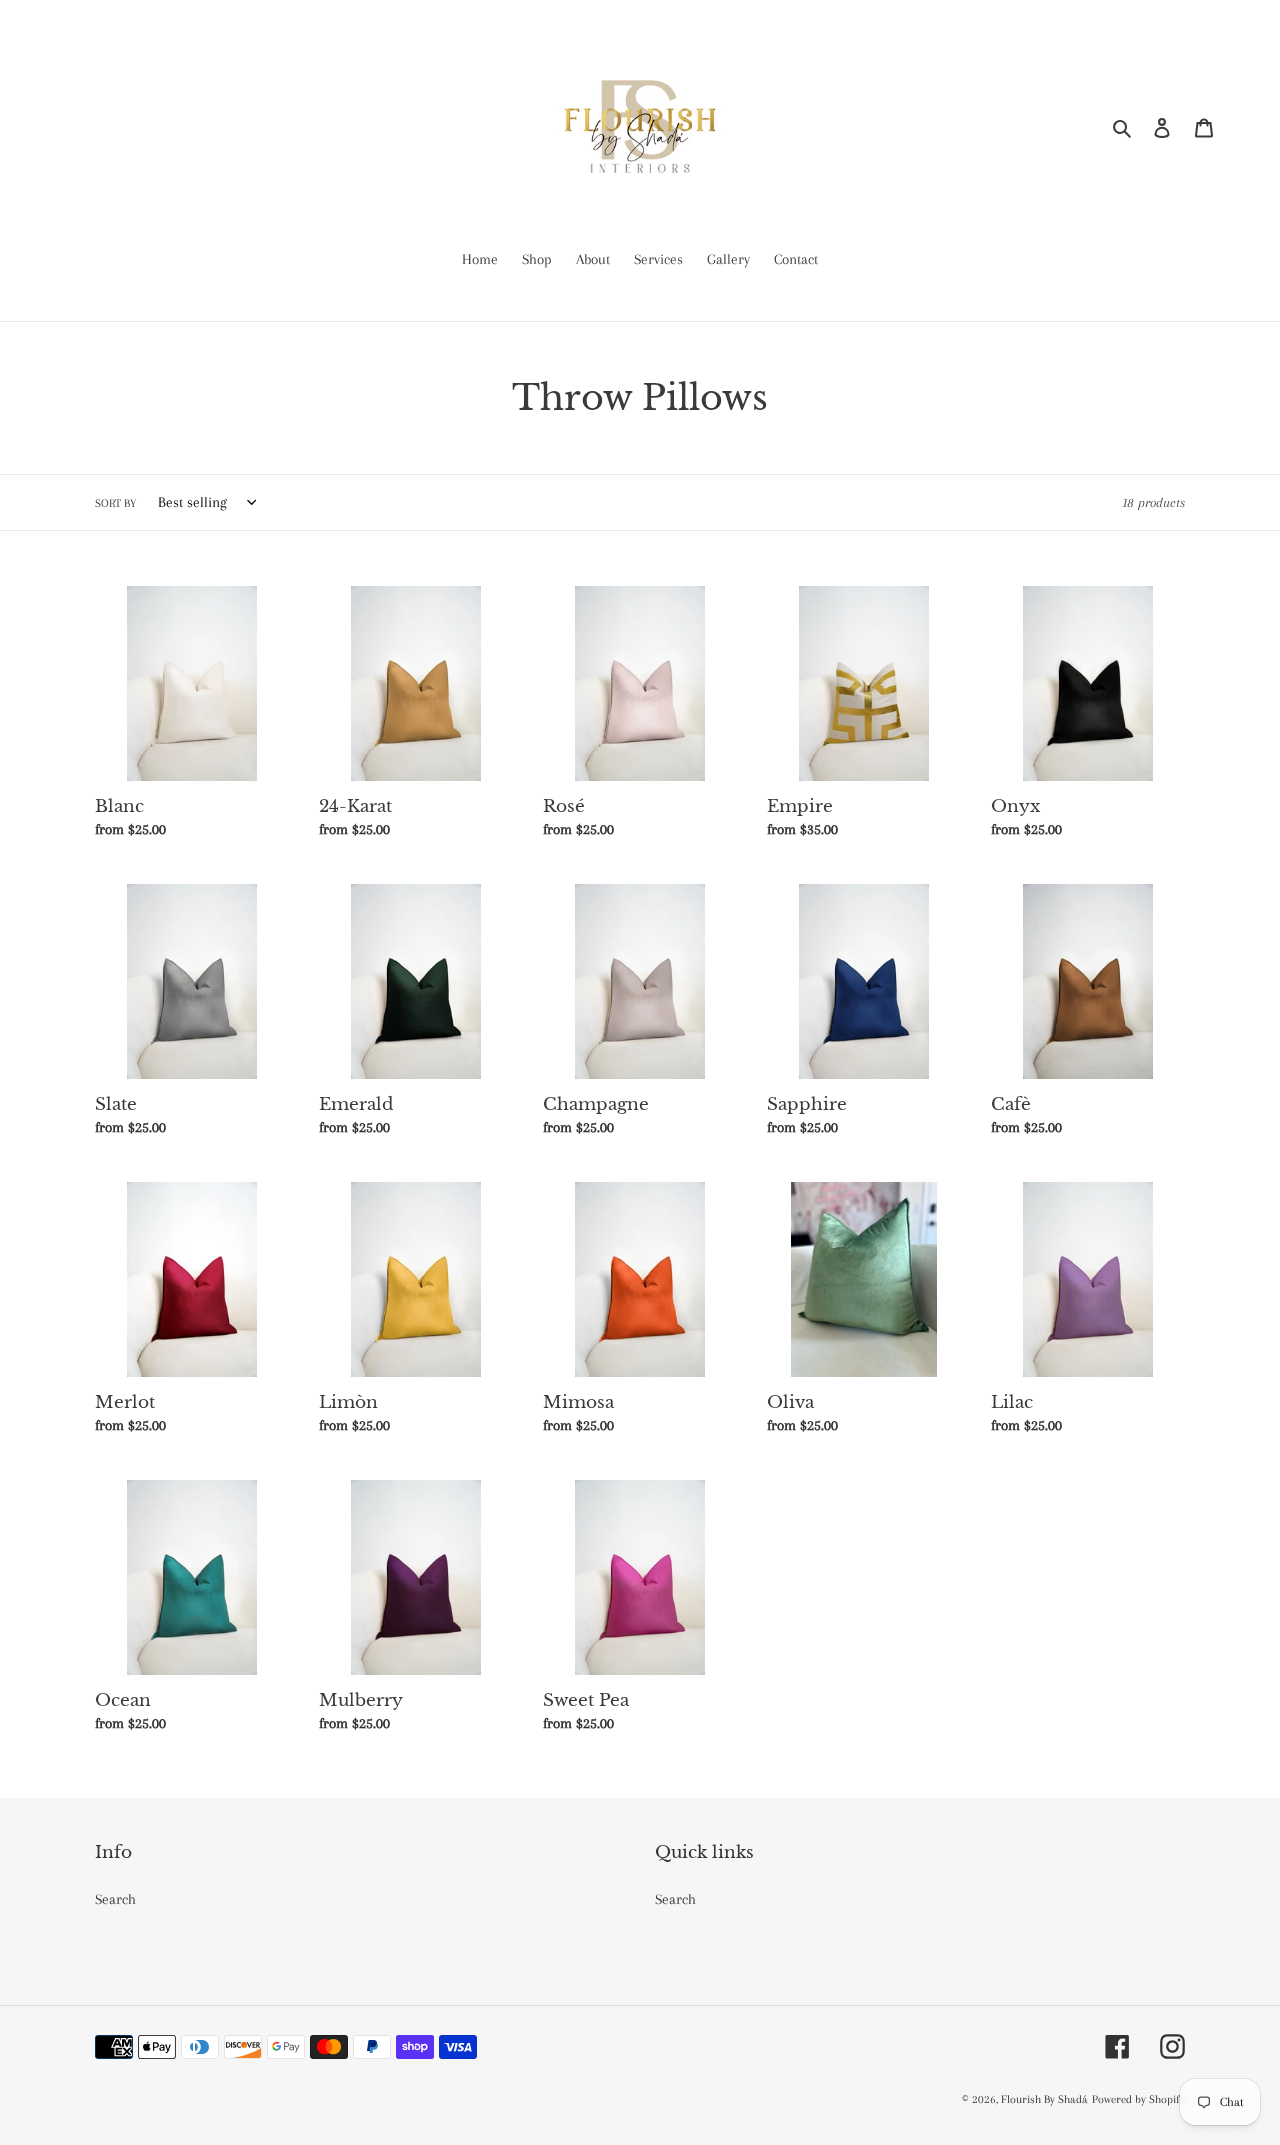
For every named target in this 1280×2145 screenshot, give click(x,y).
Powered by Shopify (1138, 2099)
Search (115, 1899)
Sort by (115, 503)
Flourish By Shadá (1044, 2099)
